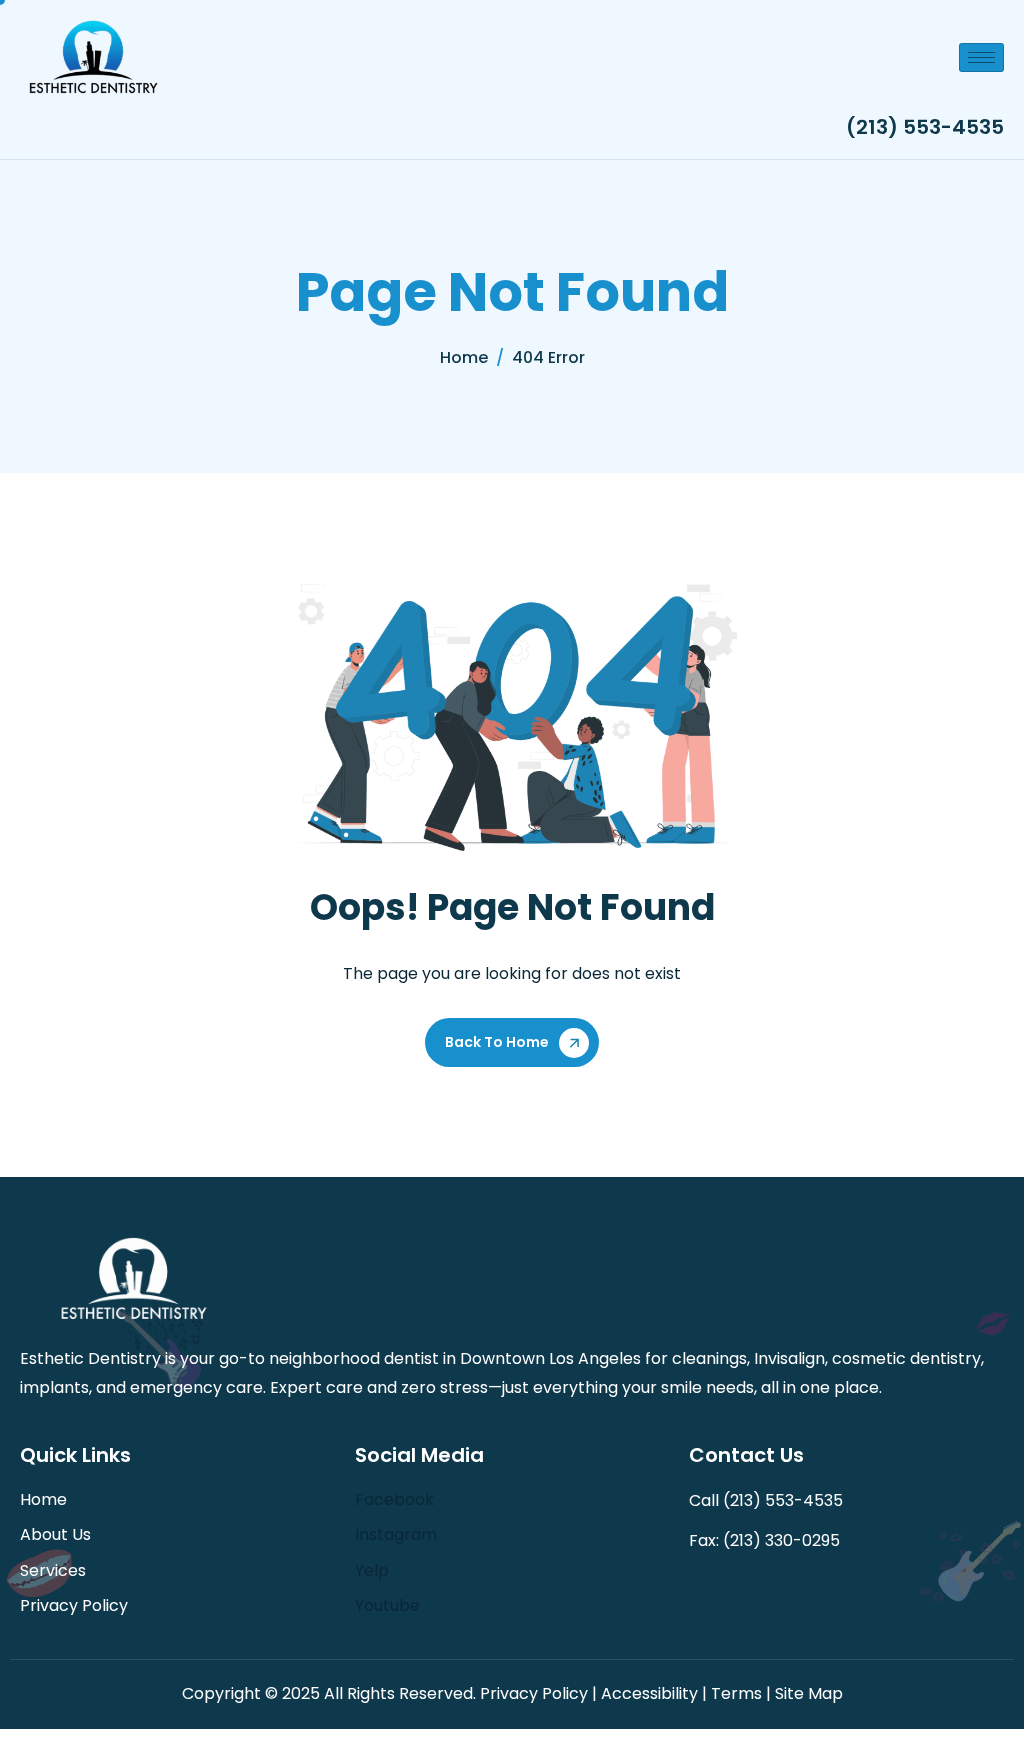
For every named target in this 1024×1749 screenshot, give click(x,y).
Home (43, 1499)
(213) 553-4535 (925, 127)
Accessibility (649, 1693)
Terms (736, 1693)
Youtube (387, 1605)
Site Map (809, 1693)
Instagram (396, 1534)
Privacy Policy (74, 1605)
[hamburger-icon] (981, 57)
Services (53, 1570)
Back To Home (497, 1042)
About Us (55, 1534)
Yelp (372, 1570)
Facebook (394, 1499)
